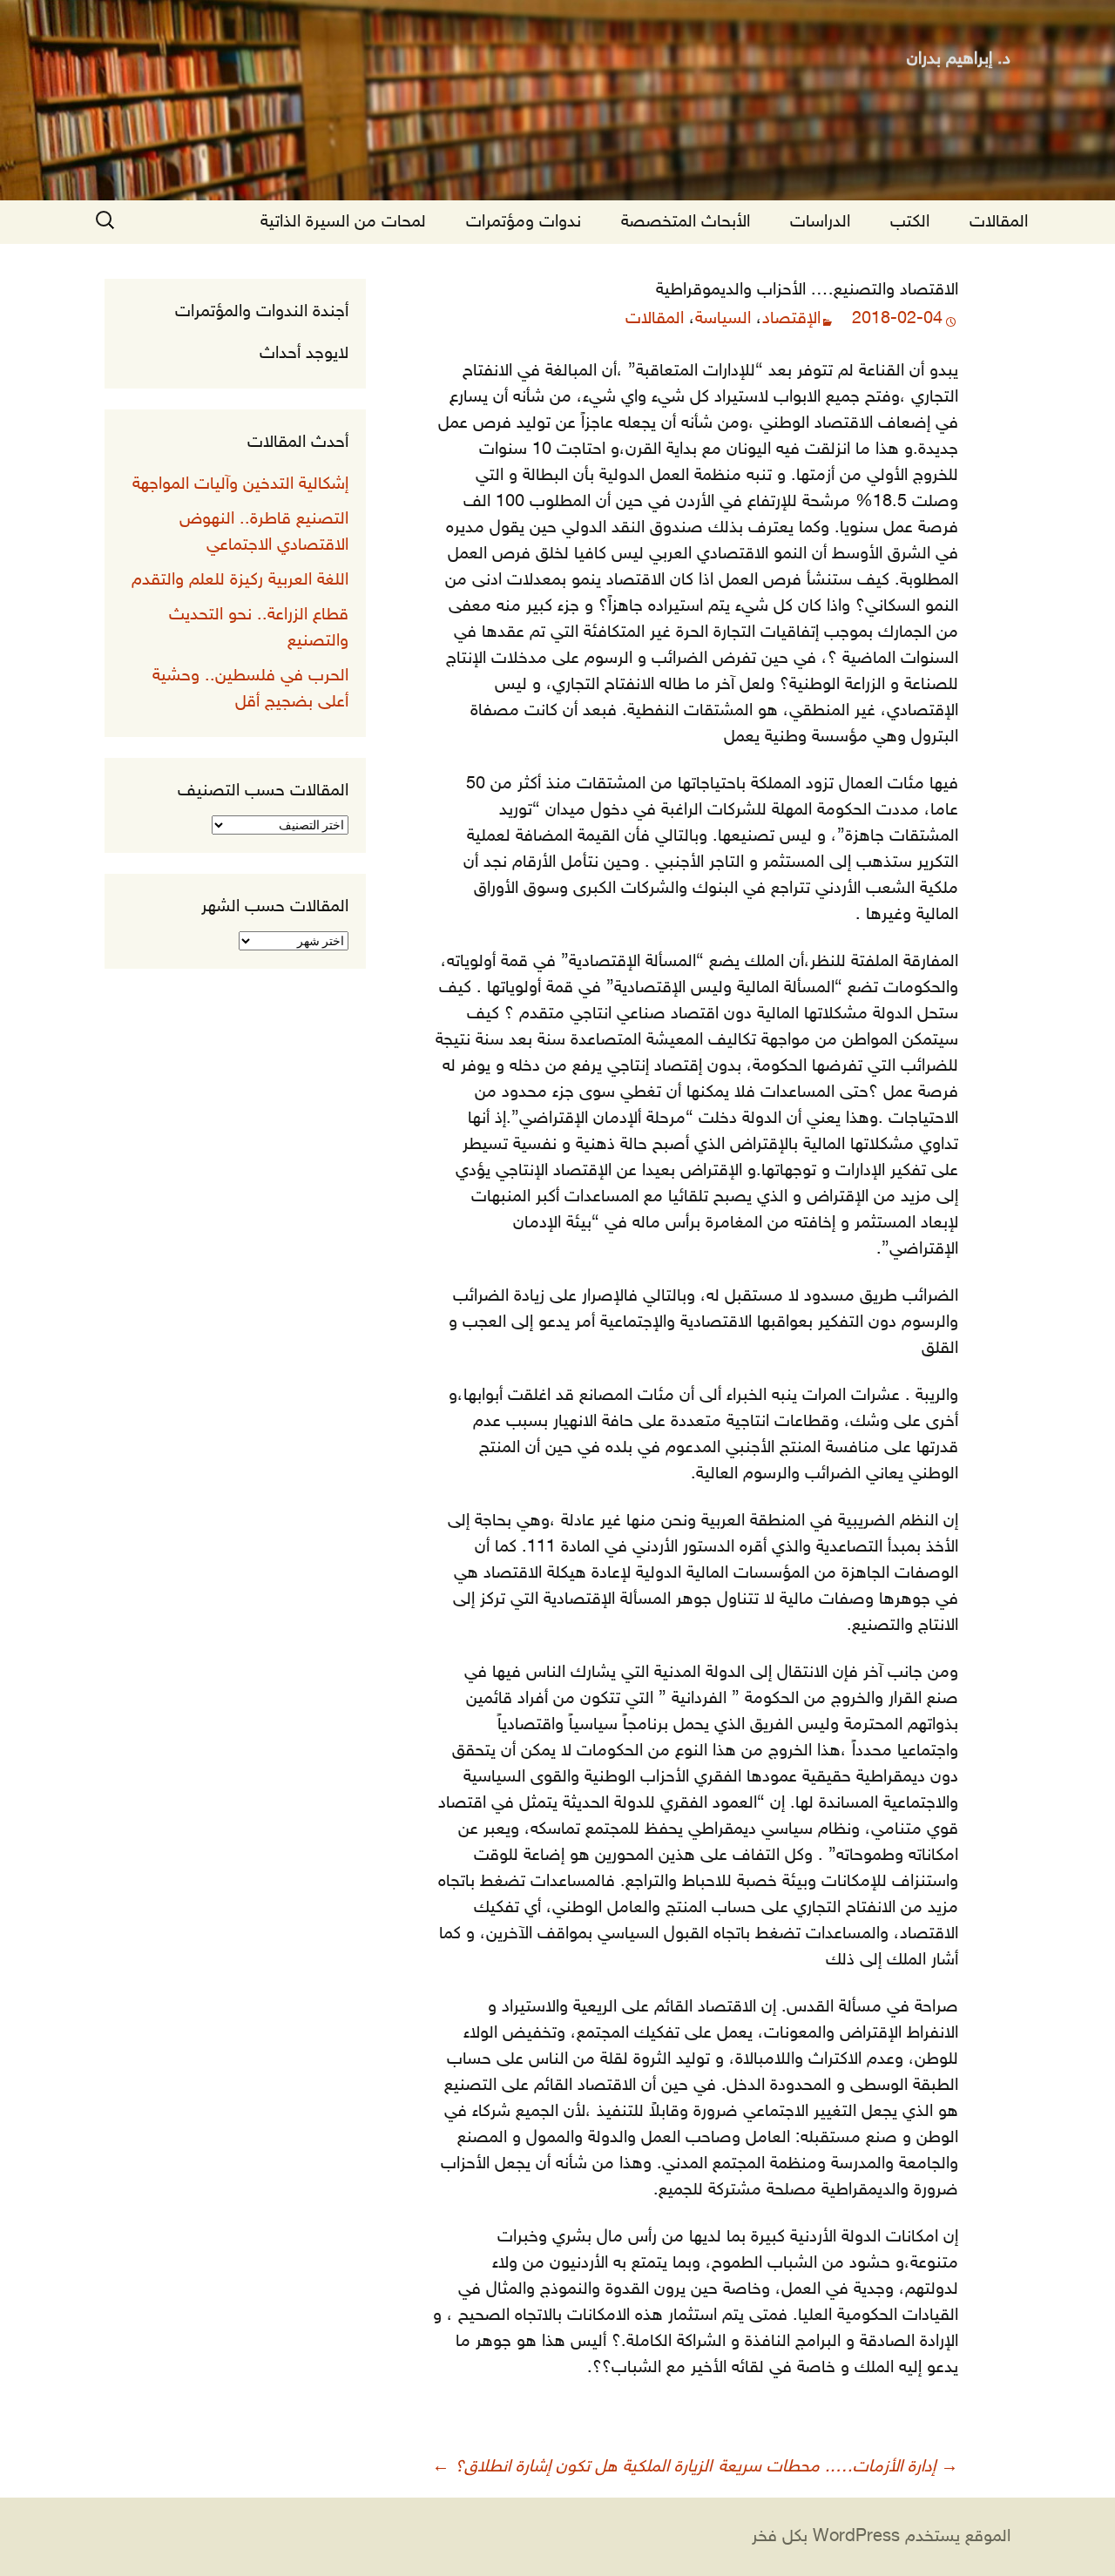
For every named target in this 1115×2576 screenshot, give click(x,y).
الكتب (910, 222)
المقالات (999, 222)
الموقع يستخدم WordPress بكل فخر (881, 2537)
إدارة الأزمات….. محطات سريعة (838, 2467)
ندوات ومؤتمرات (524, 222)
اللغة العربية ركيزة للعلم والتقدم (240, 580)
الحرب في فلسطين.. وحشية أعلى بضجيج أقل (250, 689)
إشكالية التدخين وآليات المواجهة (240, 484)
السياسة (723, 319)
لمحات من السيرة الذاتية (343, 222)
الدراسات (820, 222)
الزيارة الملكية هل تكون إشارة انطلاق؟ (572, 2467)
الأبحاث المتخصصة (686, 222)
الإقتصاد (791, 319)
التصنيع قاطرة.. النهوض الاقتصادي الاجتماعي (264, 532)
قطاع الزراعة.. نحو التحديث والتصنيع (259, 628)
